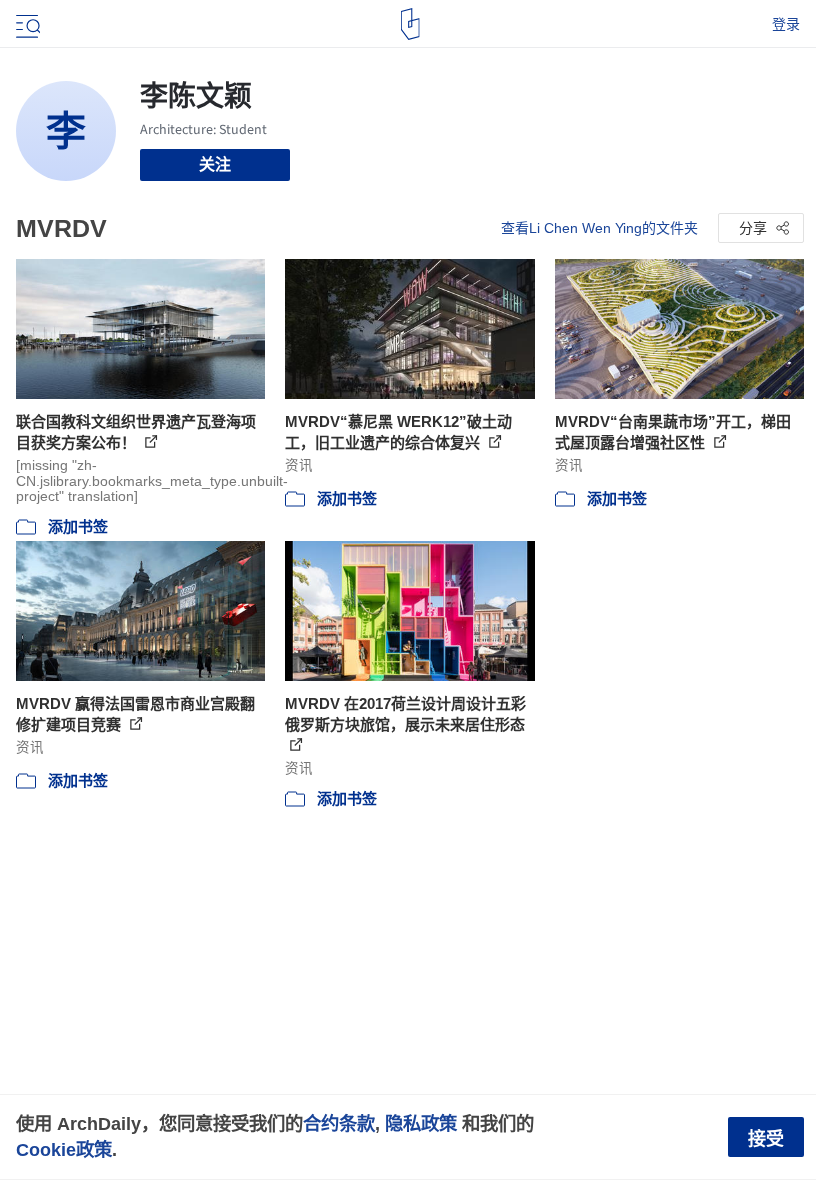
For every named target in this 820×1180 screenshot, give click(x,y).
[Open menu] (26, 24)
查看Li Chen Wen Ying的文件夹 (599, 228)
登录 (786, 24)
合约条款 (339, 1123)
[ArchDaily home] (410, 24)
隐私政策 (421, 1123)
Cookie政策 (64, 1149)
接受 (766, 1139)
